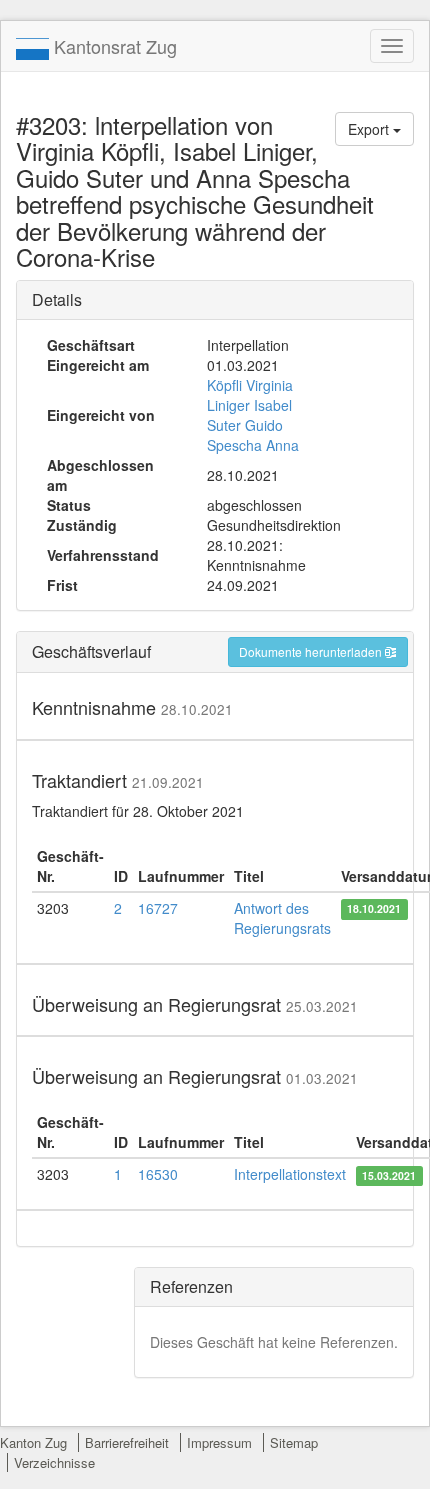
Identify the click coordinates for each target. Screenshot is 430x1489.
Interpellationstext (290, 1174)
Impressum (219, 1442)
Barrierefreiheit (127, 1442)
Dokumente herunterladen (312, 651)
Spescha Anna (253, 445)
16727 (158, 908)
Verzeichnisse (54, 1462)
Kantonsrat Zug (113, 46)
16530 (158, 1174)
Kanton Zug (33, 1442)
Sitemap (294, 1442)
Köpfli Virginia (250, 385)
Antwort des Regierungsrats (282, 918)
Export (370, 129)
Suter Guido (245, 425)
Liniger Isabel (249, 405)
